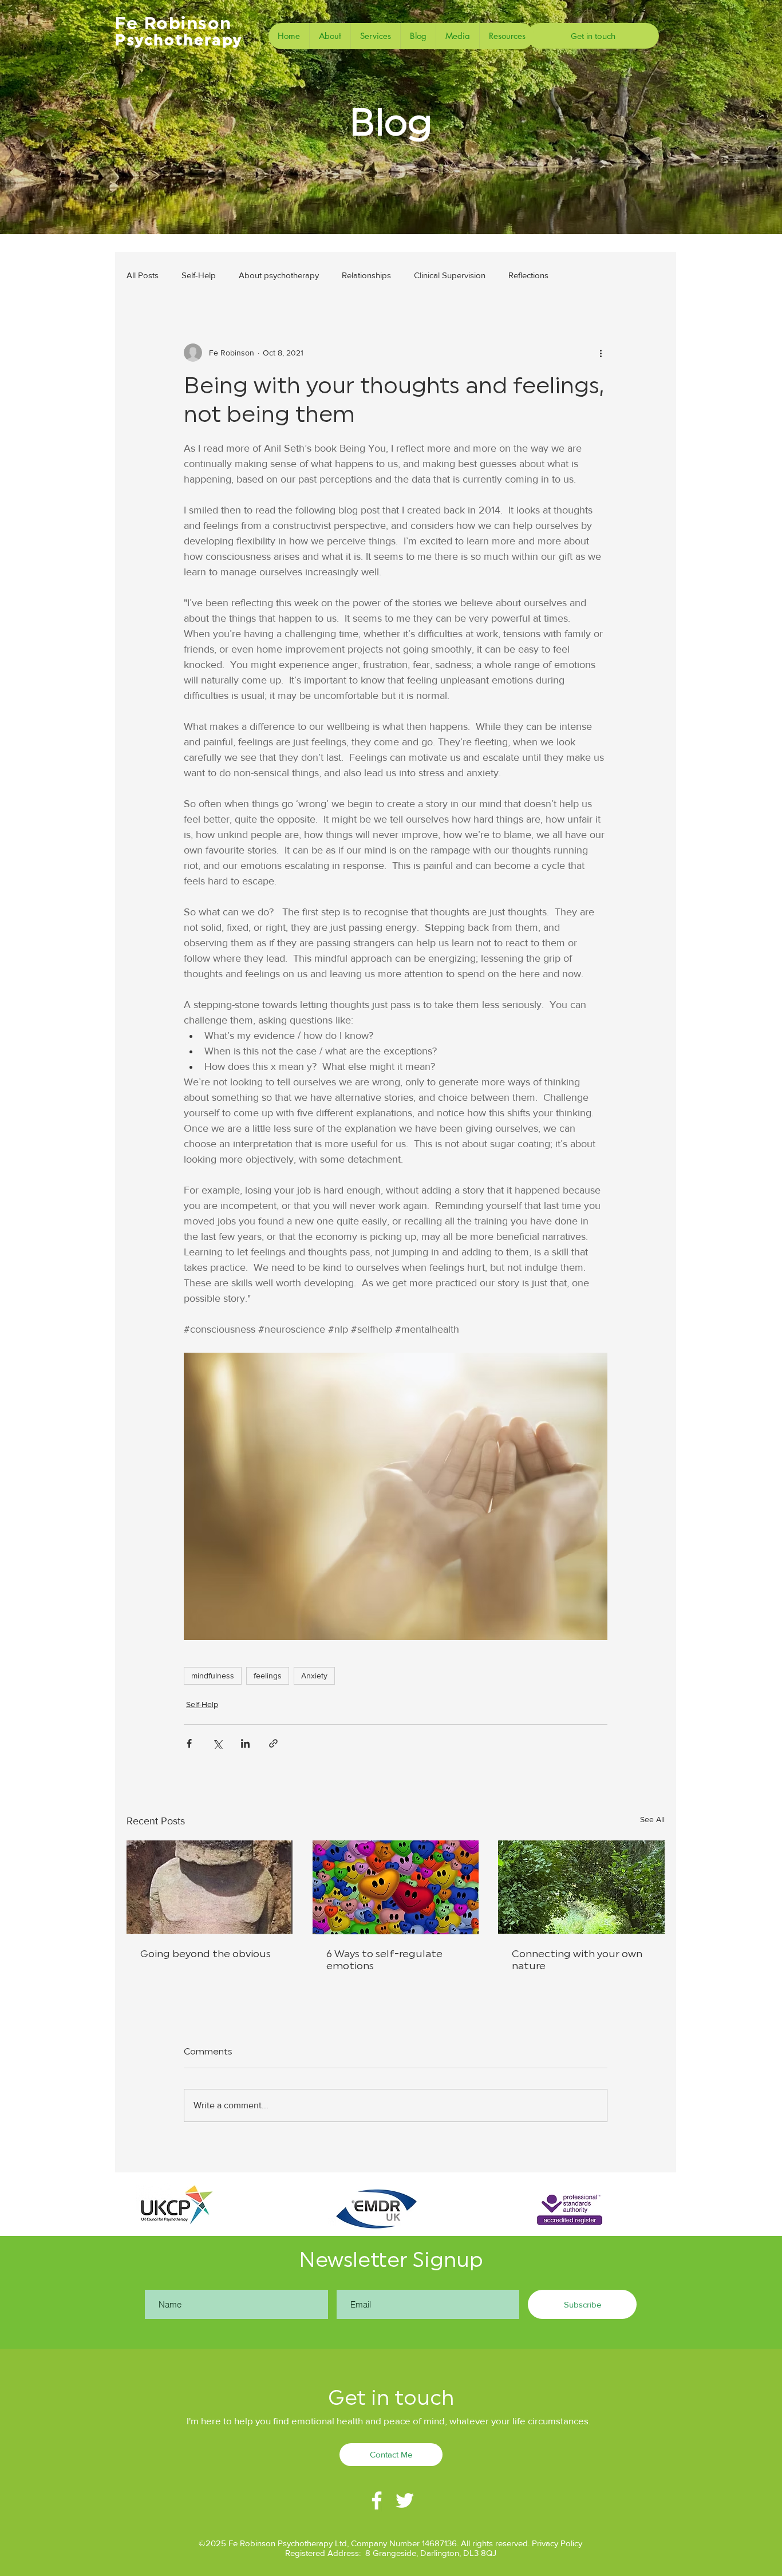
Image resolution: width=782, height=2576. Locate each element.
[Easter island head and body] (210, 1887)
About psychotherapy (279, 275)
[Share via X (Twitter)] (217, 1743)
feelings (268, 1676)
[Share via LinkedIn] (245, 1743)
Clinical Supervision (450, 275)
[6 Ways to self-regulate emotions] (396, 1887)
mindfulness (213, 1676)
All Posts (143, 275)
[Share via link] (273, 1743)
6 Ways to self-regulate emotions (384, 1960)
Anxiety (314, 1676)
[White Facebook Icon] (377, 2500)
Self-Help (199, 275)
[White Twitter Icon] (405, 2500)
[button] (375, 36)
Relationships (366, 275)
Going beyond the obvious (206, 1954)
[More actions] (601, 353)
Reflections (528, 275)
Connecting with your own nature (577, 1960)
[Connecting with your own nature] (581, 1887)
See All (652, 1819)
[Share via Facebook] (189, 1743)
